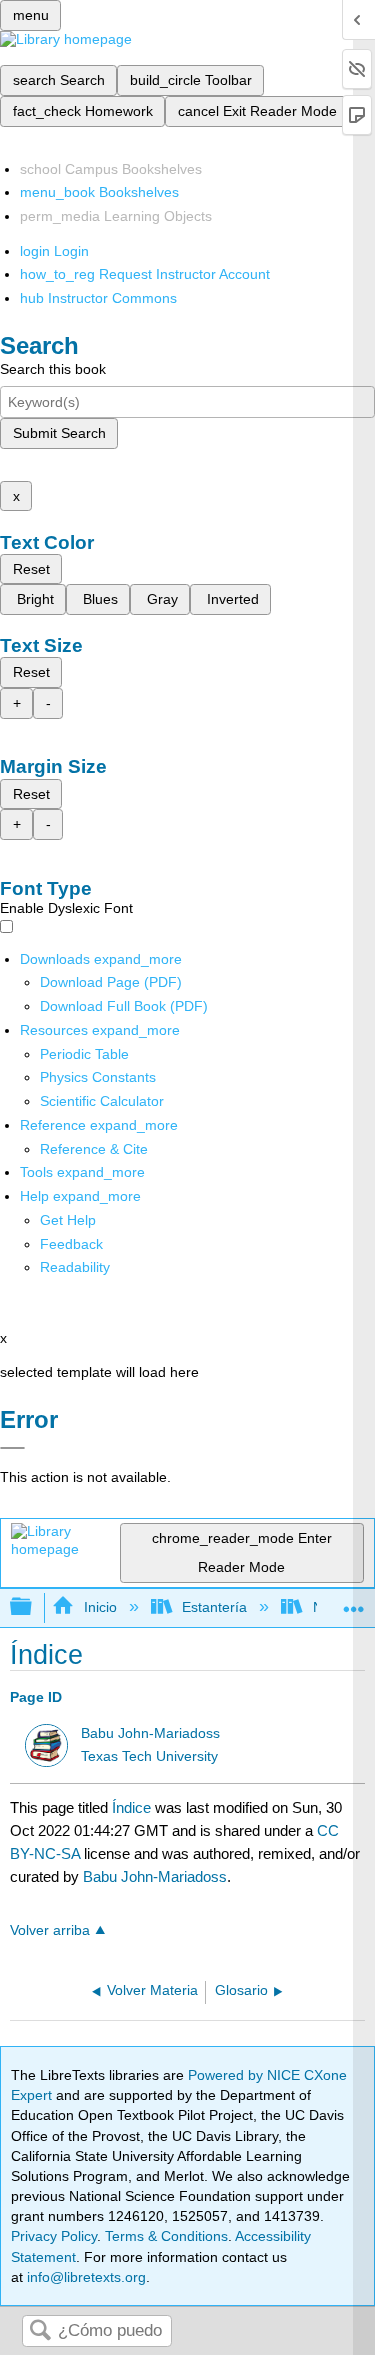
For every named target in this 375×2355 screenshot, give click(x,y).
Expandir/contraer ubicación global (354, 1601)
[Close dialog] (12, 1448)
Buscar (40, 2331)
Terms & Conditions (166, 2236)
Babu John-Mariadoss (150, 1733)
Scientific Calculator (102, 1101)
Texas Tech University (149, 1756)
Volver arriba (50, 1930)
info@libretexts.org (84, 2277)
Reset (31, 569)
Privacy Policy (54, 2236)
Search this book (53, 369)
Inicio (100, 1607)
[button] (71, 1244)
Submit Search (59, 433)
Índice (131, 1807)
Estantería (214, 1607)
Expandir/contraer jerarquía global (34, 1607)
